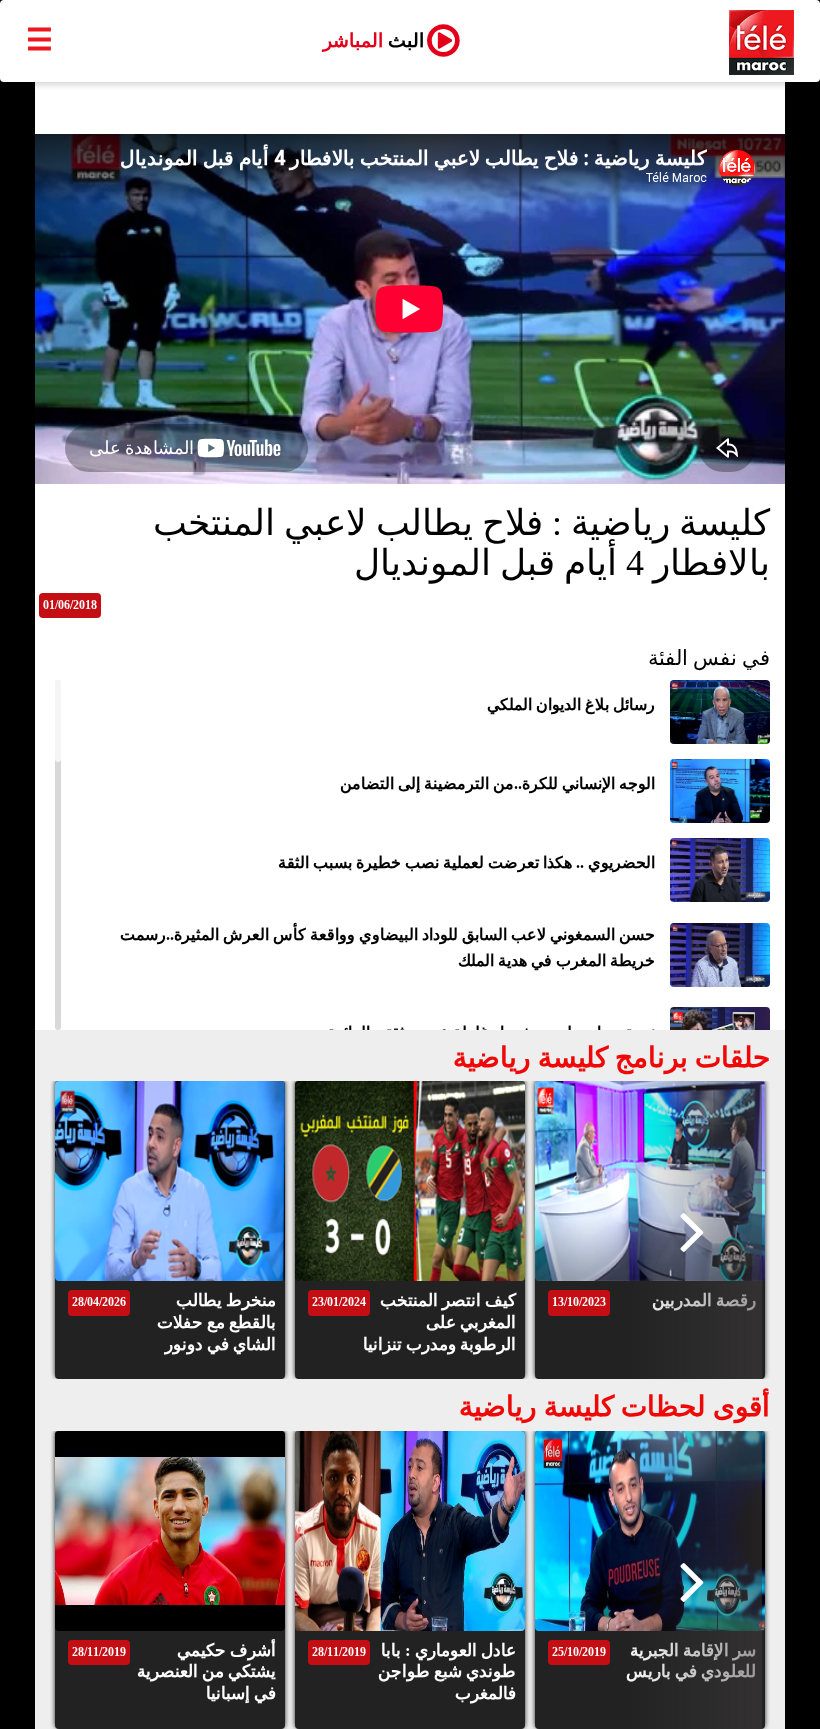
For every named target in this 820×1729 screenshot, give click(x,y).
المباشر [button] (373, 40)
